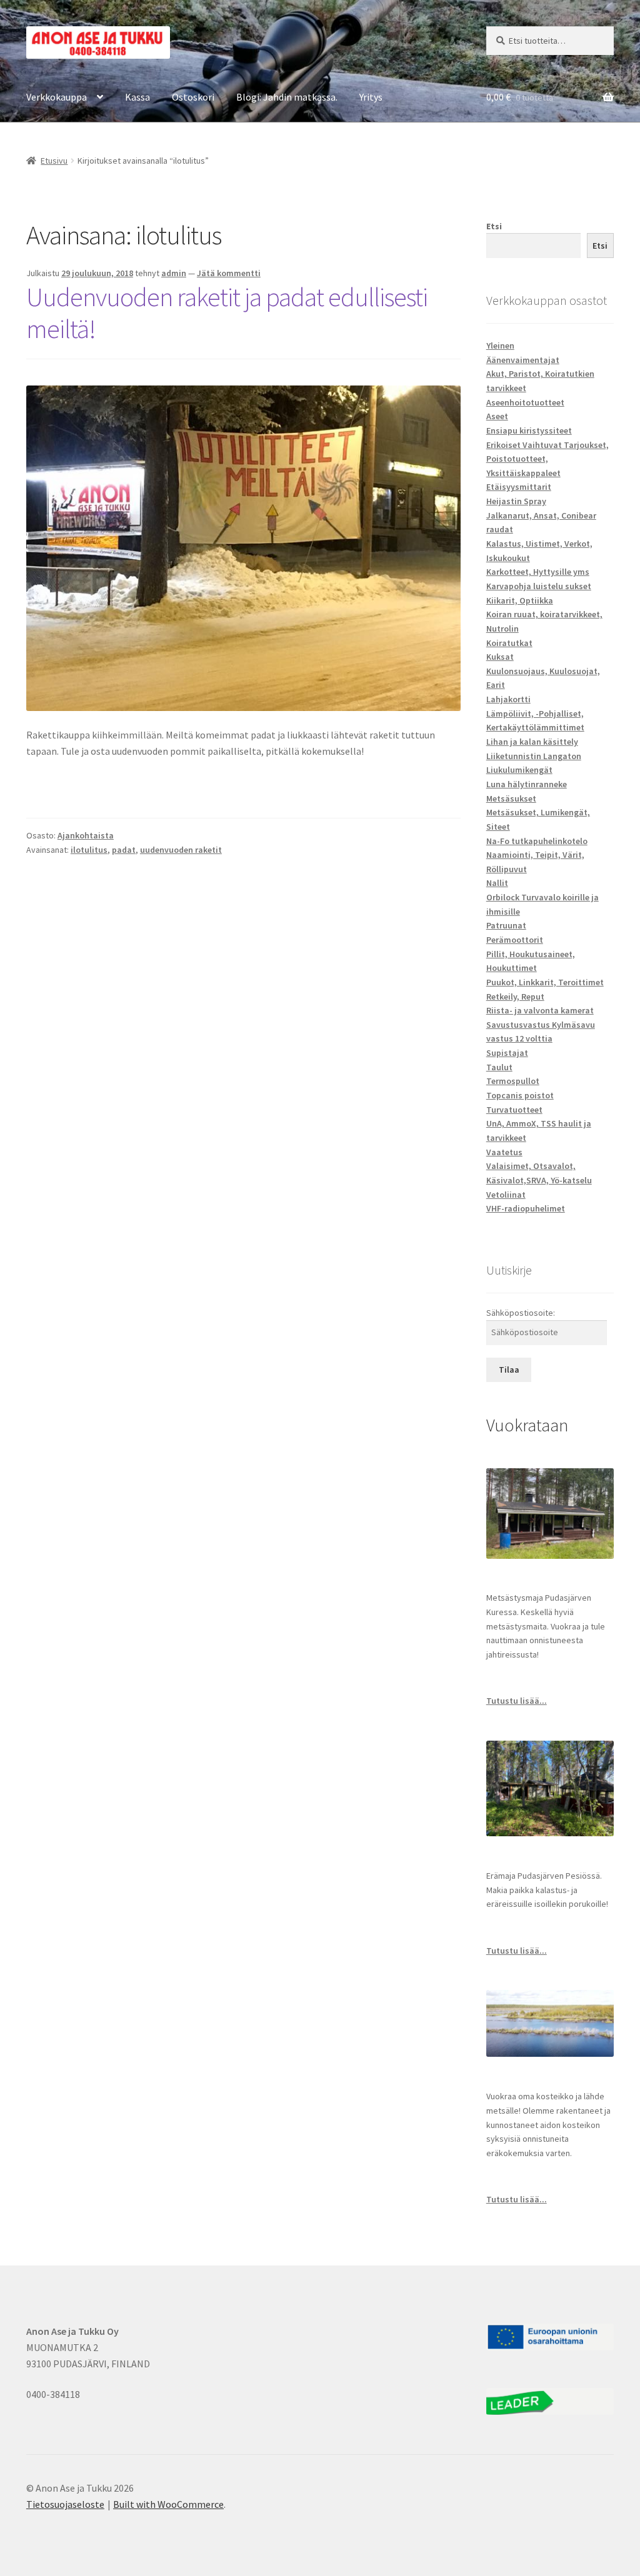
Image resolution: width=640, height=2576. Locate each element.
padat (124, 850)
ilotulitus (89, 850)
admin (174, 273)
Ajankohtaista (86, 835)
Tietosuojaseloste (65, 2504)
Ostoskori (193, 97)
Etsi (494, 226)
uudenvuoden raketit (181, 850)
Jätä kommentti (229, 273)
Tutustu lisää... (517, 1701)
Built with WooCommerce (168, 2504)
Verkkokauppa (57, 97)
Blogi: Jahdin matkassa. (287, 97)
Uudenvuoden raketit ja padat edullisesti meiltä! (227, 313)
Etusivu (54, 161)
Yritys (371, 97)
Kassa (137, 97)
